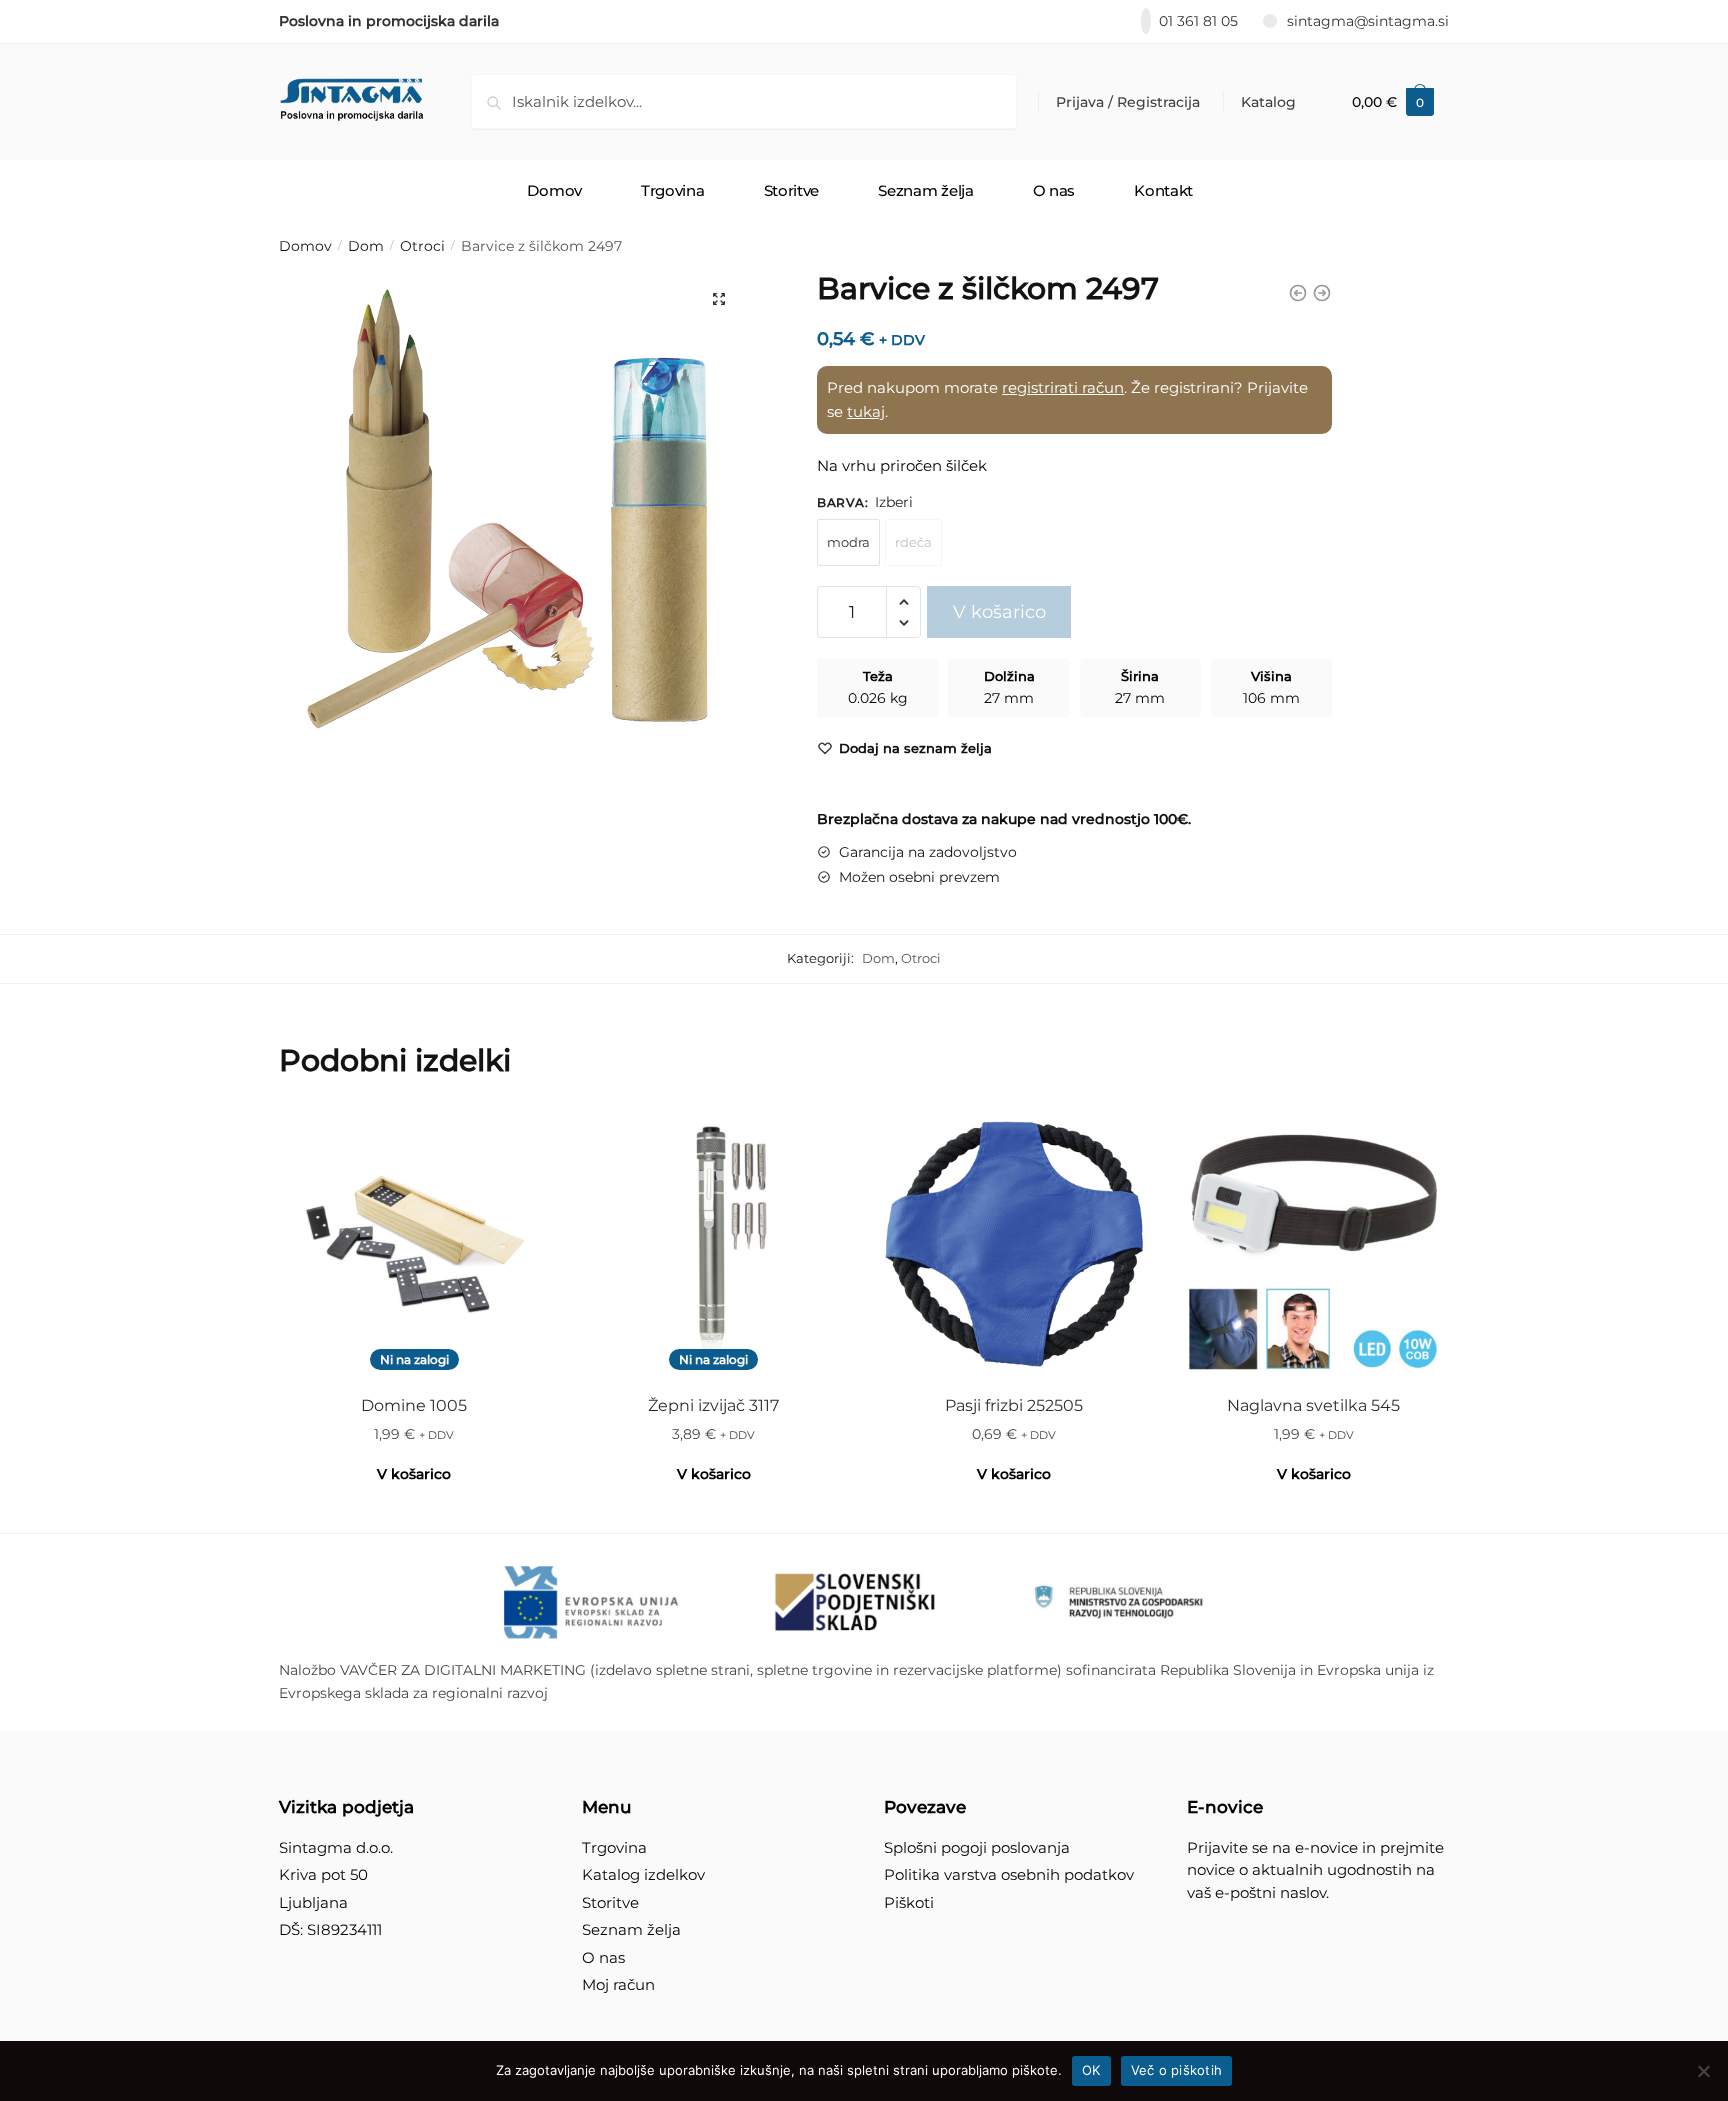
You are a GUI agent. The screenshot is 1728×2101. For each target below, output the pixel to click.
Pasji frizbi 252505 (1014, 1405)
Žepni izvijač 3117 (713, 1405)
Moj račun (618, 1984)
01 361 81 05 (1198, 21)
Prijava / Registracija (1128, 102)
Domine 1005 (414, 1405)
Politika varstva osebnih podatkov (1009, 1874)
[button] (719, 299)
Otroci (422, 246)
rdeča (913, 542)
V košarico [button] (1014, 1474)
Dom (366, 246)
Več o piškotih (1177, 2070)
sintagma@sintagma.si (1368, 21)
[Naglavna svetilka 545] (1314, 1244)
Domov (305, 246)
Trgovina (614, 1847)
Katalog (1268, 102)
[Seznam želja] (519, 1139)
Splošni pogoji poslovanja (977, 1847)
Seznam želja (631, 1929)
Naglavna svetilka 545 (1313, 1405)
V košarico (999, 612)
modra (848, 542)
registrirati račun (1063, 387)
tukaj (866, 411)
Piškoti (909, 1902)
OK (1091, 2070)
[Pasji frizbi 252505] (1014, 1244)
